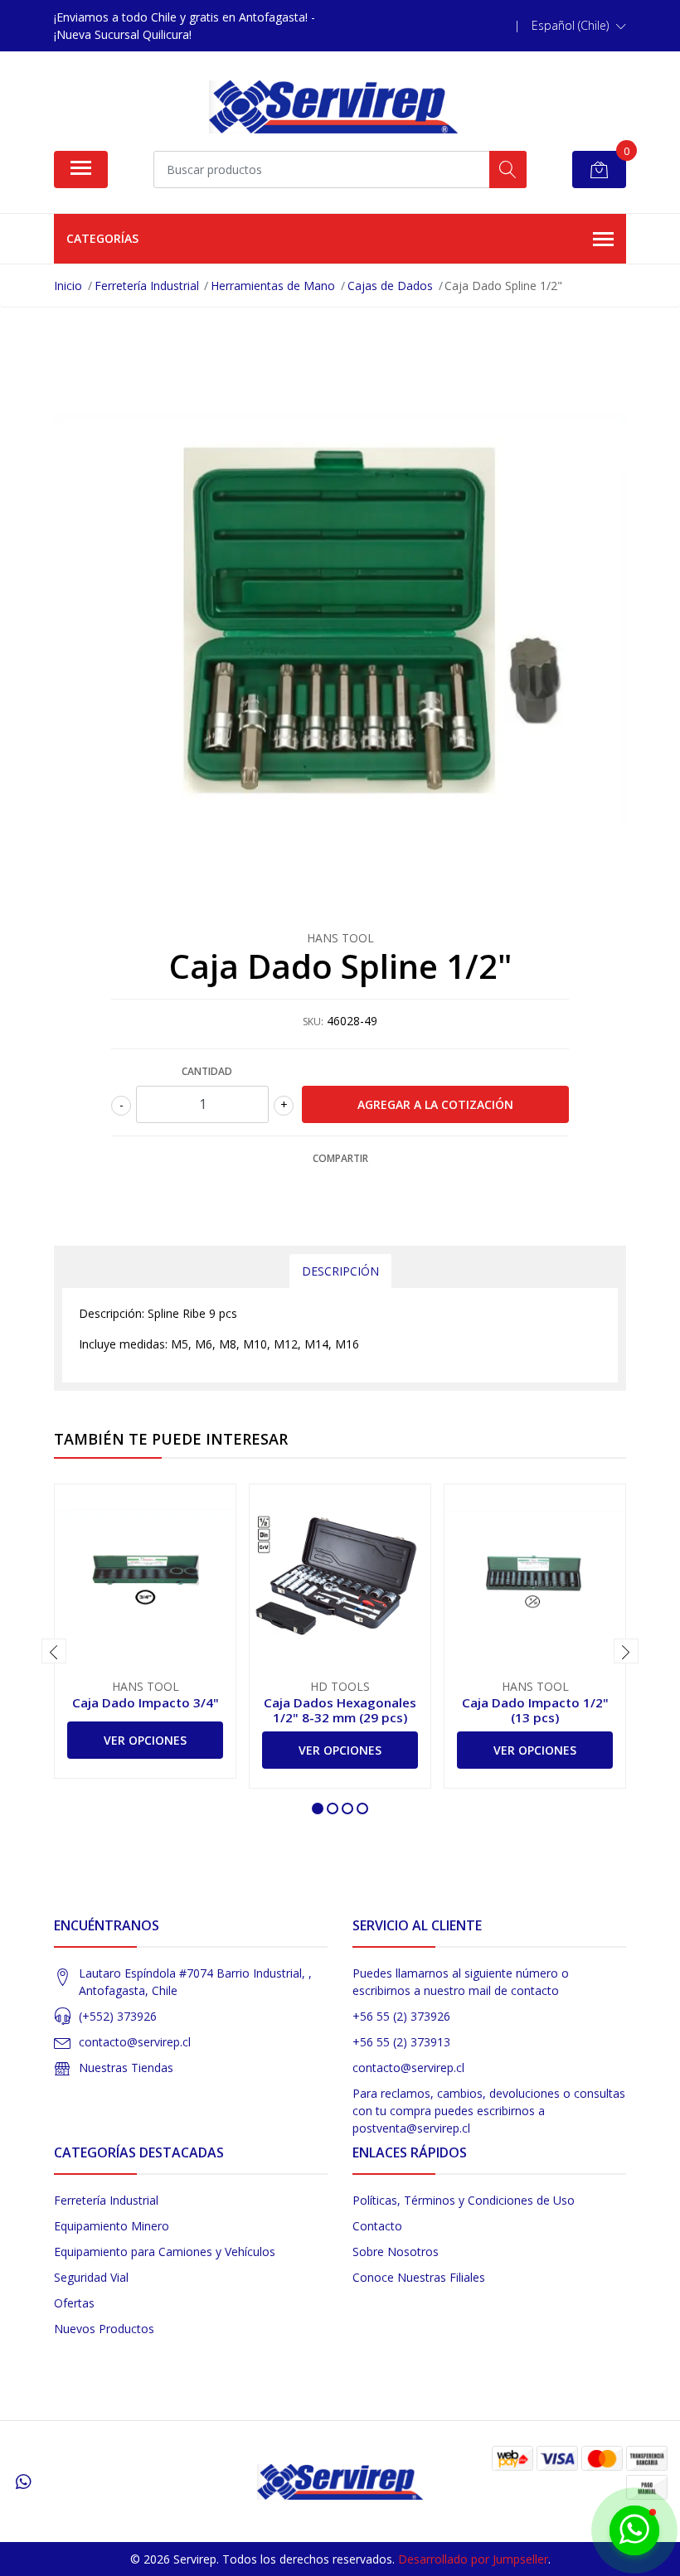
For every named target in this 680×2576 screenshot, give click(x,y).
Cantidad (207, 1071)
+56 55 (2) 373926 (401, 2016)
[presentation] (54, 1651)
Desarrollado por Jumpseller (473, 2559)
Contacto (377, 2226)
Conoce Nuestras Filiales (419, 2277)
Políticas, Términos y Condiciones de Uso (464, 2200)
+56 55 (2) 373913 (401, 2042)
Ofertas (74, 2303)
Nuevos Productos (104, 2329)
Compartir (340, 1158)
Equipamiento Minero (112, 2226)
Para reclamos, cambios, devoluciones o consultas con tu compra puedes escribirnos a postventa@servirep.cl (489, 2111)
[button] (579, 26)
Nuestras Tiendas (126, 2068)
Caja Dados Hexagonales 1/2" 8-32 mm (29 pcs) (340, 1710)
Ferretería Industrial (106, 2200)
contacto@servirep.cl (135, 2042)
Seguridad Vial (91, 2277)
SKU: (313, 1022)
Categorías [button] (102, 238)
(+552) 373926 (118, 2016)
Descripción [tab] (340, 1271)
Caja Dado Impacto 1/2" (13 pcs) (535, 1710)
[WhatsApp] (23, 2482)
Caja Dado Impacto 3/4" (146, 1702)
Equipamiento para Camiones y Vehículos (165, 2252)
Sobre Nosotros (396, 2252)
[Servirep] (333, 107)
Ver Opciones (145, 1740)
